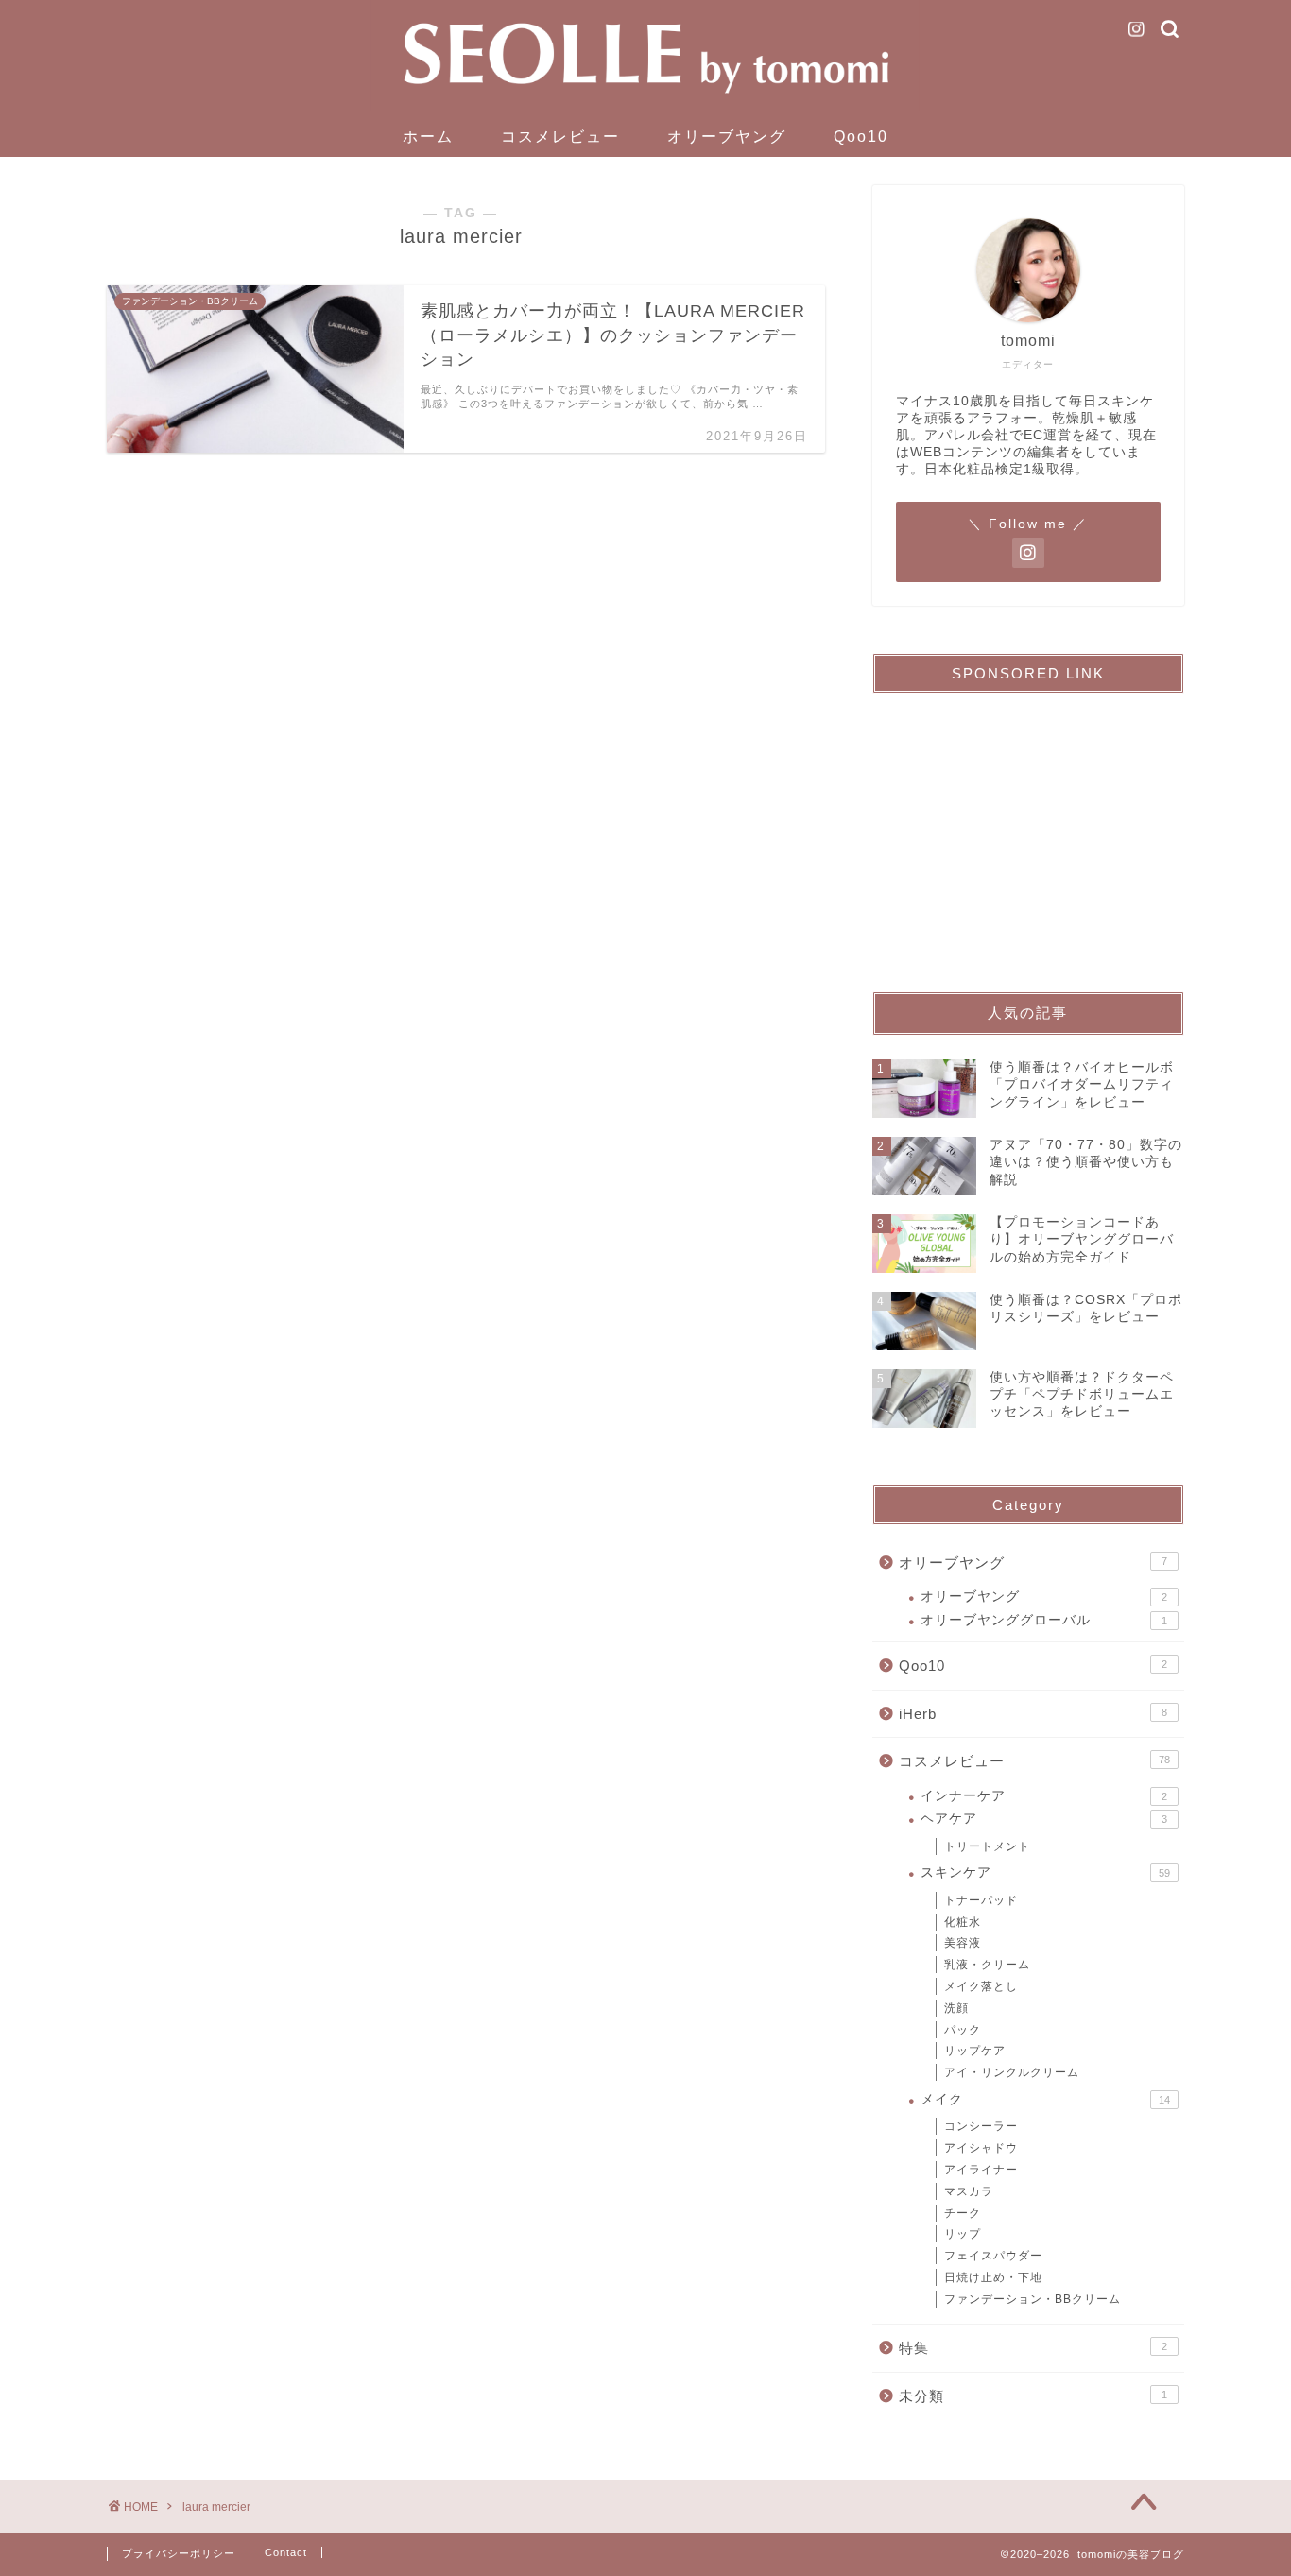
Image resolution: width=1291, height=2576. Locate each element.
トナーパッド (981, 1900)
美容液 (963, 1943)
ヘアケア (1044, 1819)
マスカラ (969, 2191)
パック (963, 2030)
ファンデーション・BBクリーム (1033, 2299)
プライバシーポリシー (179, 2553)
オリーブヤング (727, 137)
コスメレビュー (560, 137)
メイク (1045, 2099)
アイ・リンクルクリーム (1012, 2072)
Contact (286, 2552)
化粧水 (963, 1922)
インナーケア (1044, 1796)
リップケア (975, 2051)
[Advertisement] (1028, 826)
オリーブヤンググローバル (1044, 1620)
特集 (1033, 2348)
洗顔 (956, 2008)
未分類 (1033, 2396)
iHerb (1033, 1714)
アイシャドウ (981, 2148)
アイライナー (981, 2170)
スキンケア (1045, 1872)
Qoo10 (861, 137)
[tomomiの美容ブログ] (645, 108)
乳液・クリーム (987, 1965)
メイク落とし (981, 1986)
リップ (963, 2234)
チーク (963, 2213)
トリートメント (987, 1846)
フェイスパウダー (993, 2256)
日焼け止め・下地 (993, 2277)
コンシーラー (981, 2126)
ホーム (428, 137)
